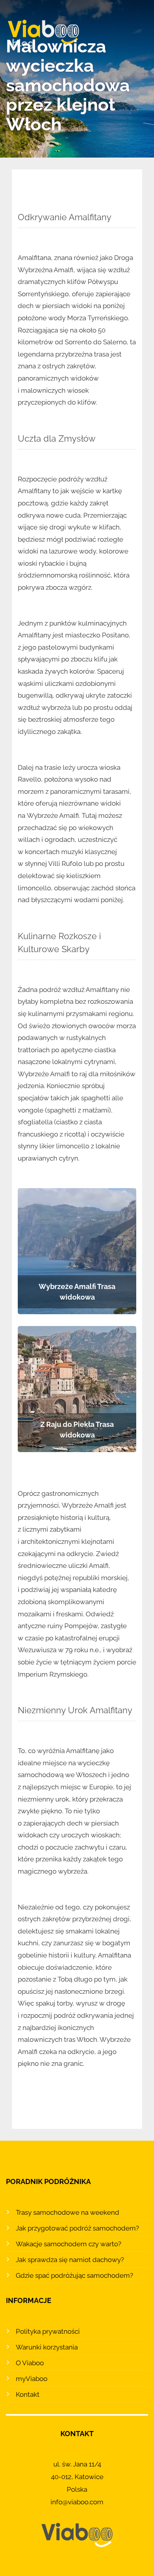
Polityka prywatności (48, 2331)
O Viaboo (30, 2363)
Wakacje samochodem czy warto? (69, 2244)
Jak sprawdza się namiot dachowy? (70, 2260)
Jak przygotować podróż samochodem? (77, 2228)
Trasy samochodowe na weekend (68, 2212)
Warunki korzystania (47, 2347)
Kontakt (28, 2394)
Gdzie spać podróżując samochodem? (74, 2275)
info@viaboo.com (77, 2502)
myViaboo (32, 2379)
